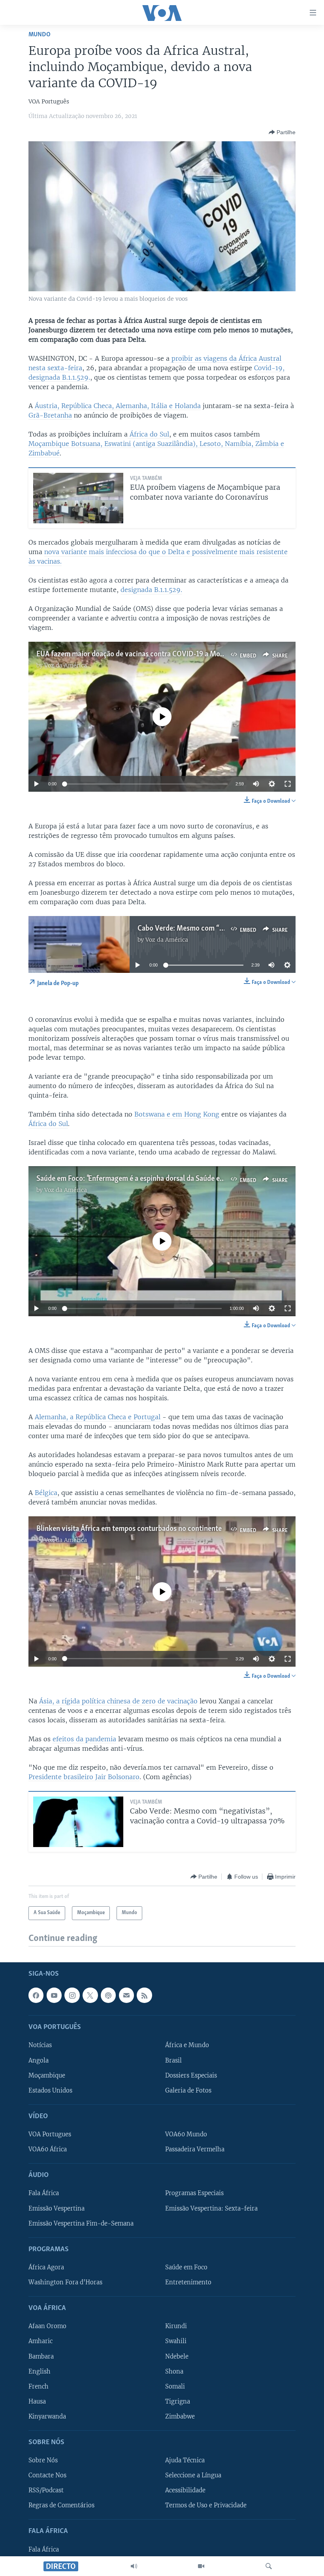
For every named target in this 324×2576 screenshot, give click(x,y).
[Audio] (134, 2566)
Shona (174, 2372)
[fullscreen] (288, 784)
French (39, 2387)
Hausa (37, 2402)
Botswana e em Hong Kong (177, 1114)
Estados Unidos (50, 2091)
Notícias (40, 2046)
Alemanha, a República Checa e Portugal (98, 1417)
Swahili (176, 2342)
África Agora (46, 2267)
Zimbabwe (180, 2417)
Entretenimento (188, 2282)
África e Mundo (187, 2046)
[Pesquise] (269, 2566)
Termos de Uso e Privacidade (206, 2505)
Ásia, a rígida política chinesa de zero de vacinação (118, 1701)
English (40, 2372)
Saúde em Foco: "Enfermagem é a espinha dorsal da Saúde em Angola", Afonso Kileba (166, 1179)
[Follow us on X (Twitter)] (90, 1995)
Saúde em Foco (186, 2267)
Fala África (44, 2194)
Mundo (40, 35)
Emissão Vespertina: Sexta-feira (211, 2209)
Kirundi (176, 2327)
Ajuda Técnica (185, 2460)
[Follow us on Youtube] (54, 1995)
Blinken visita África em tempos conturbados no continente (129, 1529)
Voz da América (66, 665)
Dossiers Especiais (191, 2076)
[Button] (282, 132)
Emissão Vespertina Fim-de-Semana (81, 2224)
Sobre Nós (43, 2460)
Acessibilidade (185, 2490)
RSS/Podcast (46, 2490)
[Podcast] (108, 1995)
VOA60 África (48, 2149)
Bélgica (45, 1493)
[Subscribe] (126, 1995)
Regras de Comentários (61, 2505)
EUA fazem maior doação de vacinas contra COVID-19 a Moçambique (143, 654)
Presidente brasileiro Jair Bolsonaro (84, 1777)
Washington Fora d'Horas (65, 2282)
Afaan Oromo (47, 2327)
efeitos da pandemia (84, 1739)
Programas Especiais (194, 2194)
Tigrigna (178, 2402)
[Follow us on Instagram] (72, 1995)
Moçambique (47, 2076)
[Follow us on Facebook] (36, 1995)
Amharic (40, 2342)
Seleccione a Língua (193, 2475)
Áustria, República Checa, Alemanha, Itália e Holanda (117, 406)
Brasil (173, 2061)
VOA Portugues (50, 2134)
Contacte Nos (47, 2475)
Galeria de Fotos (188, 2091)
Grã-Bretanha (50, 415)
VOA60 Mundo (186, 2134)
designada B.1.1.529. (151, 590)
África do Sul (148, 434)
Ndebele (177, 2357)
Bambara (41, 2357)
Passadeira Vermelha (195, 2149)
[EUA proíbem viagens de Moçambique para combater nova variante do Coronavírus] (78, 498)
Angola (39, 2061)
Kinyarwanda (47, 2417)
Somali (175, 2387)
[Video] (201, 2566)
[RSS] (144, 1995)
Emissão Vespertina (57, 2209)
